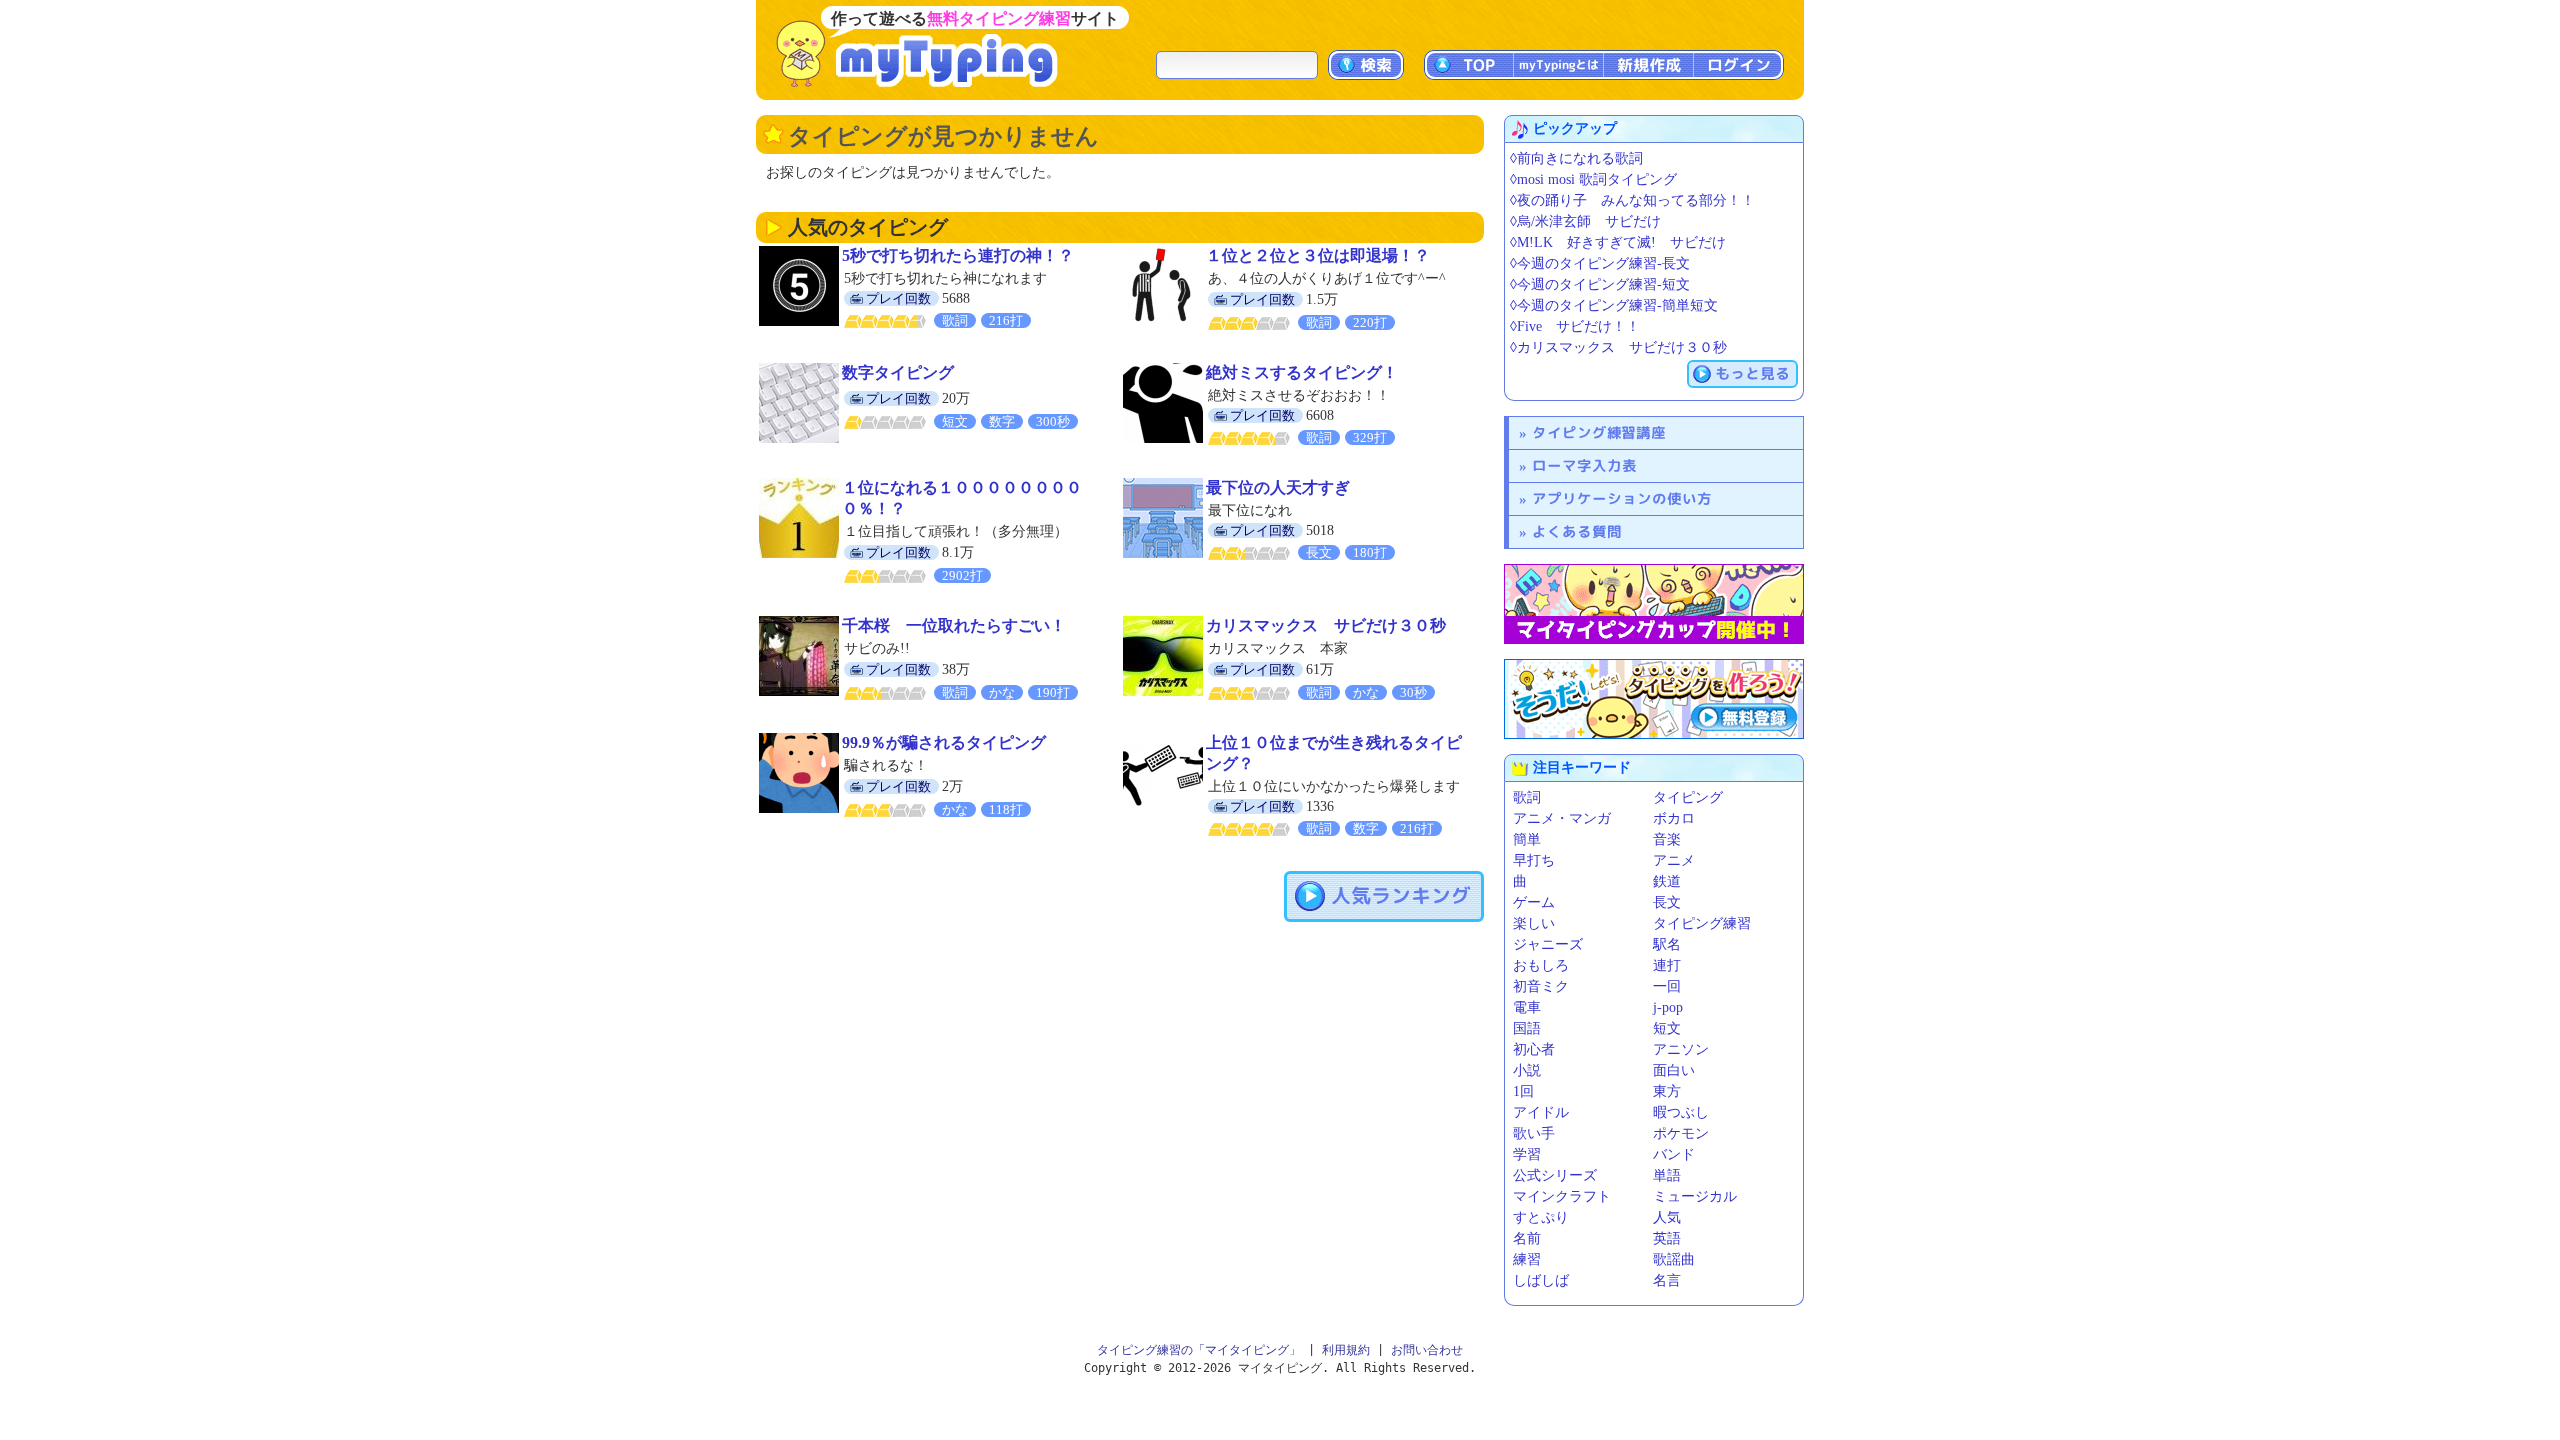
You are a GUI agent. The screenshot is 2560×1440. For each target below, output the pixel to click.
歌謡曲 (1674, 1259)
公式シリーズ (1555, 1175)
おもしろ (1541, 965)
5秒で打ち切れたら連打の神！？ (958, 255)
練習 (1527, 1259)
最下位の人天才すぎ (1278, 487)
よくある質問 (1577, 531)
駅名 (1667, 944)
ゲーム (1534, 902)
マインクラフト (1562, 1196)
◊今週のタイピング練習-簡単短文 (1614, 305)
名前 (1527, 1238)
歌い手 (1534, 1133)
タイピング (1688, 797)
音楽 (1667, 839)
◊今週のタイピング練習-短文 (1600, 284)
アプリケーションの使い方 (1622, 498)
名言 (1667, 1280)
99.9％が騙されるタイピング (944, 742)
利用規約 (1346, 1350)
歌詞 (1527, 797)
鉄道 (1667, 881)
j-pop (1668, 1007)
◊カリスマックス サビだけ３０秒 (1618, 347)
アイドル (1541, 1112)
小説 (1527, 1070)
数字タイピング (898, 372)
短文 (1667, 1028)
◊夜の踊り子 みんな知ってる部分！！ (1632, 200)
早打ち (1534, 860)
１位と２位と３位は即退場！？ (1318, 255)
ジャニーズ (1548, 944)
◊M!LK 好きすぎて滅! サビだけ (1618, 242)
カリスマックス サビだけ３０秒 (1326, 625)
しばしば (1541, 1280)
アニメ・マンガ (1562, 818)
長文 (1667, 902)
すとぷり (1541, 1217)
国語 (1527, 1028)
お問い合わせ (1427, 1350)
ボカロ (1674, 818)
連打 (1667, 965)
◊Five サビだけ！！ (1575, 326)
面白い (1674, 1070)
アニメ (1674, 860)
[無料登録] (1654, 699)
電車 (1527, 1007)
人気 (1667, 1217)
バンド (1674, 1154)
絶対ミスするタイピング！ (1302, 372)
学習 (1527, 1154)
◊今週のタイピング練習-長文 (1600, 263)
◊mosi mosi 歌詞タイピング (1593, 179)
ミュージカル (1695, 1196)
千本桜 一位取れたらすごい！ (954, 625)
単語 (1667, 1175)
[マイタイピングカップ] (1654, 604)
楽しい (1534, 923)
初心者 (1534, 1049)
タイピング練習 (1702, 923)
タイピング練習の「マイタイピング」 (1199, 1350)
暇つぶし (1681, 1112)
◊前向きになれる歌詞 (1576, 158)
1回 (1523, 1091)
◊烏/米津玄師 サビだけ (1585, 221)
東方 (1667, 1091)
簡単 (1527, 839)
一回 (1667, 986)
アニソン (1681, 1049)
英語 (1667, 1238)
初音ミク (1541, 986)
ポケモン (1681, 1133)
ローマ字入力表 (1584, 465)
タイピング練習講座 (1599, 432)
